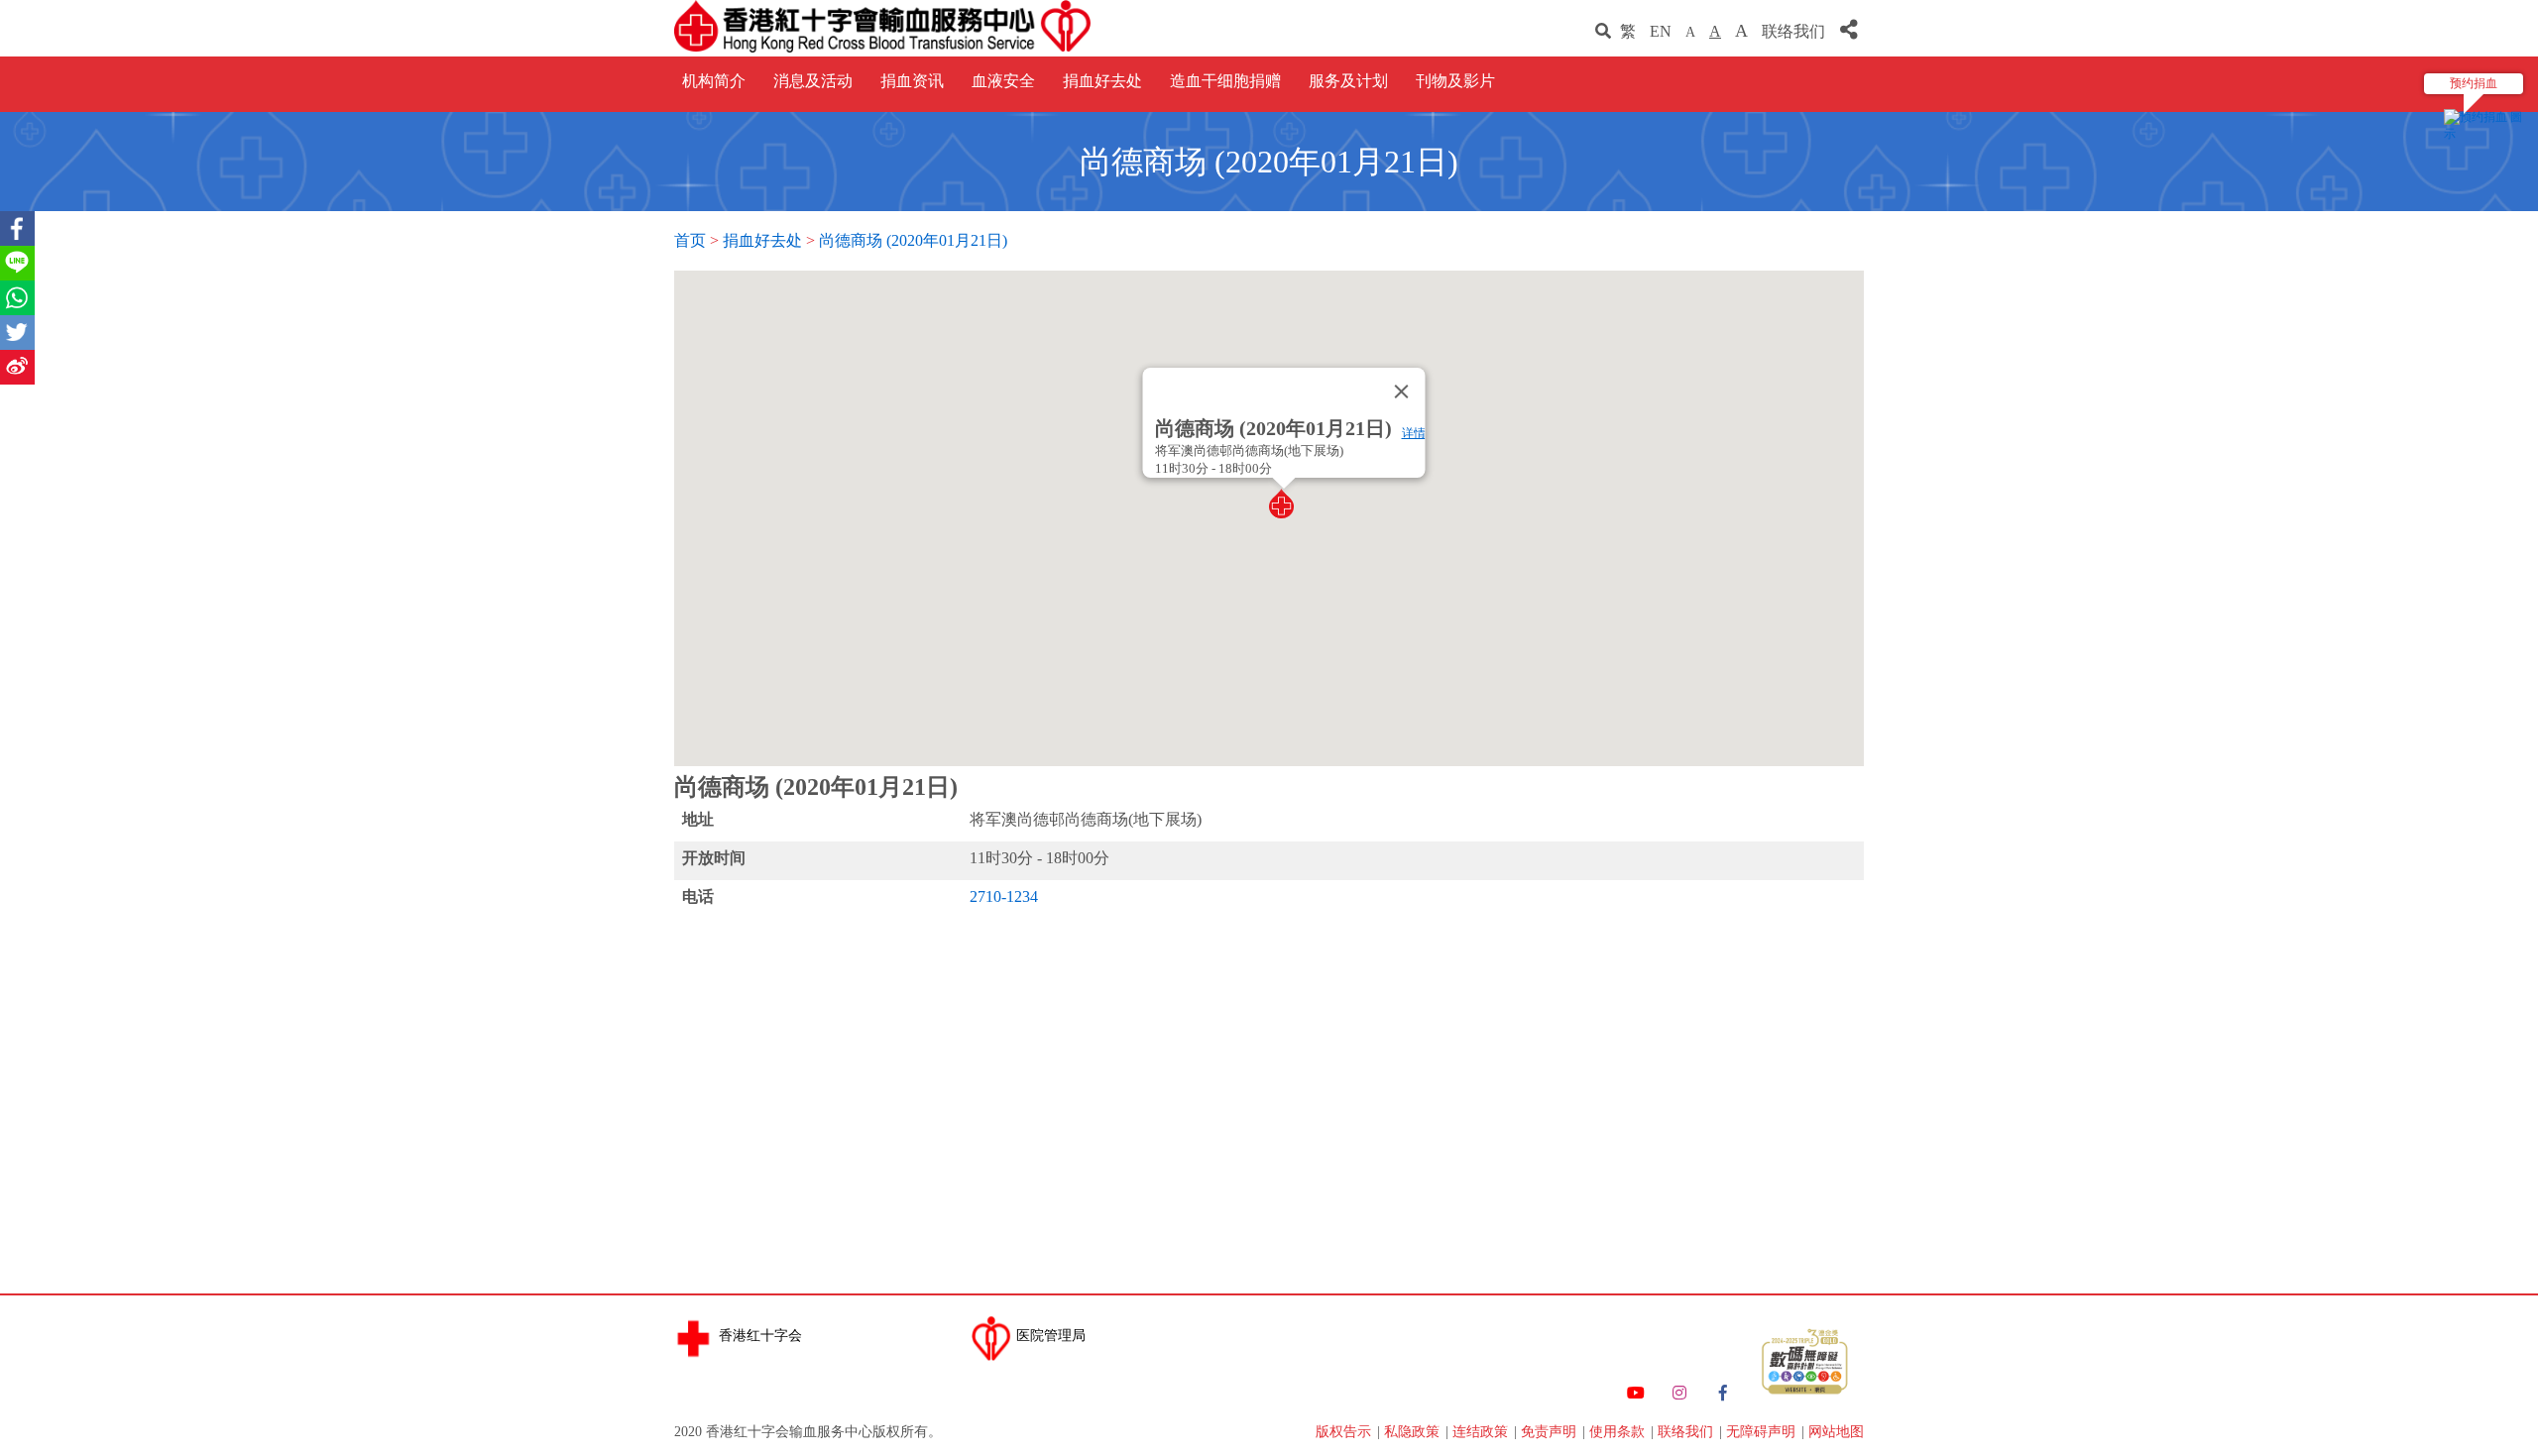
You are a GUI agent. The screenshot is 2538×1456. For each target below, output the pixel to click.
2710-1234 (1004, 896)
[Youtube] (1636, 1394)
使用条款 (1619, 1432)
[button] (1284, 504)
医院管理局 (1051, 1336)
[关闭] (1402, 392)
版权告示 (1345, 1432)
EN (1661, 31)
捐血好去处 (762, 240)
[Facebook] (1723, 1394)
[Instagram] (1679, 1394)
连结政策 (1482, 1432)
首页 (690, 240)
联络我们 (1795, 31)
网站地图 (1836, 1432)
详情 (1414, 433)
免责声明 (1551, 1432)
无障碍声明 (1763, 1432)
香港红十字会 (760, 1336)
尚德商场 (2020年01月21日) (913, 240)
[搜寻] (1603, 31)
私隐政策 (1414, 1432)
